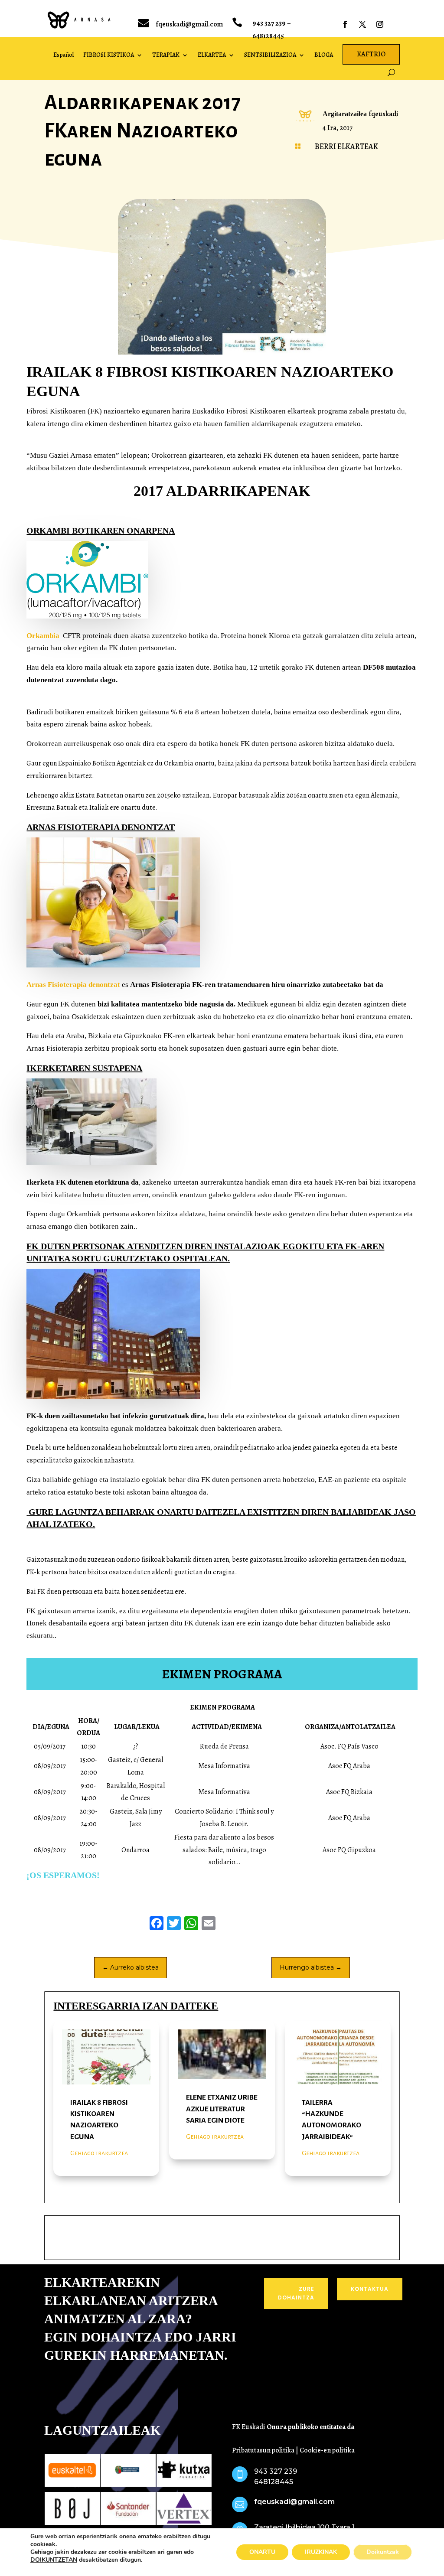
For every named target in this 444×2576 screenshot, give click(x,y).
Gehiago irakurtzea (99, 2153)
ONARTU (262, 2552)
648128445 (268, 36)
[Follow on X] (362, 24)
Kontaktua (370, 2289)
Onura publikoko (293, 2427)
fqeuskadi (383, 114)
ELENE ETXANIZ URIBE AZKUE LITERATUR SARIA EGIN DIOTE (222, 2109)
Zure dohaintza (296, 2293)
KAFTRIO (371, 54)
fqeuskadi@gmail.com (189, 24)
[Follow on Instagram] (380, 24)
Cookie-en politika (327, 2450)
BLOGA (324, 55)
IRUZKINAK (321, 2552)
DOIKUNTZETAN (54, 2560)
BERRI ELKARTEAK (346, 147)
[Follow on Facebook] (345, 24)
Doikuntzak (383, 2552)
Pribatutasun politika (263, 2450)
